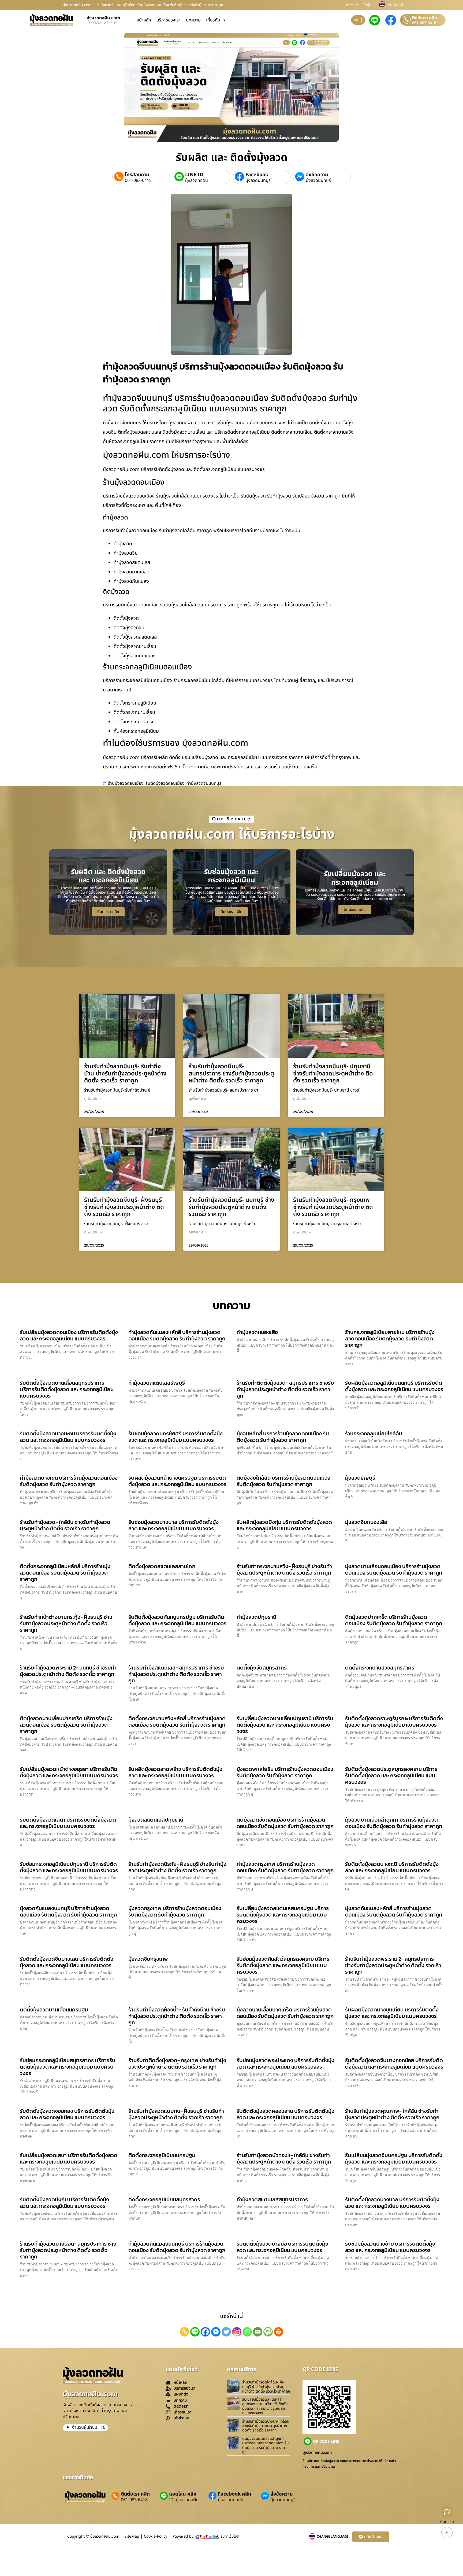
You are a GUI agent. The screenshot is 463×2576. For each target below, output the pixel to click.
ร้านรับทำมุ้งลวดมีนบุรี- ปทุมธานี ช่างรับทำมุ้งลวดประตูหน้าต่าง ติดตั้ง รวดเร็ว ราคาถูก (333, 1074)
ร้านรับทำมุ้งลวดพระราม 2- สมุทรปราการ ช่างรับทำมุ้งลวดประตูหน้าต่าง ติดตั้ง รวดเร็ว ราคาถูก (393, 1965)
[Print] (279, 2332)
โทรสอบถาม (137, 175)
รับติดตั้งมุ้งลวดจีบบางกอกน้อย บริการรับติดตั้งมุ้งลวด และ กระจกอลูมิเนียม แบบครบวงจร (394, 2063)
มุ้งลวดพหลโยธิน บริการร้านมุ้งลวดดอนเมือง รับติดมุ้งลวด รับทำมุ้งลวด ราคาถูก (285, 1772)
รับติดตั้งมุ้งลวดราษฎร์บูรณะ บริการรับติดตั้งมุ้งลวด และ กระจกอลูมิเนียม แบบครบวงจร (394, 1722)
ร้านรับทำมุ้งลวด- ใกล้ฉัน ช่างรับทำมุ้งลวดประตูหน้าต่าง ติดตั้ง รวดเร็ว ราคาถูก (65, 1525)
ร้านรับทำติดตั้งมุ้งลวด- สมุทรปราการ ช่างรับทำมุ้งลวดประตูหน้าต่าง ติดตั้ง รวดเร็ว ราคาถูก (285, 1389)
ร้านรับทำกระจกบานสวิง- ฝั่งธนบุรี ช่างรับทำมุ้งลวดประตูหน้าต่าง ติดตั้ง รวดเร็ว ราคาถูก (284, 1569)
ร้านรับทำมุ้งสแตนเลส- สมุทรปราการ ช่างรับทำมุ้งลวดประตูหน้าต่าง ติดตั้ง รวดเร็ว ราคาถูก (176, 1674)
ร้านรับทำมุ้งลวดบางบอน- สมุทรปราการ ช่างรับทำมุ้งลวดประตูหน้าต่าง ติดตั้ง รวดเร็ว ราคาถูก (68, 2250)
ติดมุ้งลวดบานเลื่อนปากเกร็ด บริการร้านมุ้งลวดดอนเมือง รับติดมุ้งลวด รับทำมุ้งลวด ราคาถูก (66, 1725)
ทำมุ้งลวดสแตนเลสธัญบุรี (157, 1383)
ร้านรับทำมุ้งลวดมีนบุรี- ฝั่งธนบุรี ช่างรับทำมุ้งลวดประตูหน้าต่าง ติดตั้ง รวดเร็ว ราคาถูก (124, 1207)
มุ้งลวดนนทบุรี (258, 180)
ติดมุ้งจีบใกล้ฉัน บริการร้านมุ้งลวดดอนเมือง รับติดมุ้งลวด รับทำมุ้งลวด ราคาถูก (283, 1481)
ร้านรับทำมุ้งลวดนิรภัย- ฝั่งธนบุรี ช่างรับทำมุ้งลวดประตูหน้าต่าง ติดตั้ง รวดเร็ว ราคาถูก (177, 1867)
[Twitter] (226, 2332)
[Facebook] (205, 2332)
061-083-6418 (424, 23)
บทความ (193, 20)
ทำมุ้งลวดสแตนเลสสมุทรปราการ (272, 2199)
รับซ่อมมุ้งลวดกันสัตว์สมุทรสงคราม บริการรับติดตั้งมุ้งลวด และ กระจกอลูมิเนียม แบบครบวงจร (283, 1965)
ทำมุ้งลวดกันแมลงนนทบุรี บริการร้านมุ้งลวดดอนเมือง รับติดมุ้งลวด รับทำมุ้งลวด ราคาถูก (177, 2247)
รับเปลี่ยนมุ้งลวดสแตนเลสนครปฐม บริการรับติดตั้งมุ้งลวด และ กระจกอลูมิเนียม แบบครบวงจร (283, 1915)
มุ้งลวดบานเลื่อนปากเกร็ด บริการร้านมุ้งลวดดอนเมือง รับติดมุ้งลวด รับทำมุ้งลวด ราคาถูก (285, 2013)
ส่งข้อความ (317, 175)
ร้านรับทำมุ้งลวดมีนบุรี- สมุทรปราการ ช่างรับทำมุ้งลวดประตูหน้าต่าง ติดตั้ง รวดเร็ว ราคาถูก (231, 1074)
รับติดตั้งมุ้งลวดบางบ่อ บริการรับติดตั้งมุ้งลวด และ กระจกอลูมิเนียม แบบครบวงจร (282, 2247)
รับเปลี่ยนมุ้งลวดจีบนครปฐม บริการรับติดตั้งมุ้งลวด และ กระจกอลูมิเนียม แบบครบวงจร (394, 2158)
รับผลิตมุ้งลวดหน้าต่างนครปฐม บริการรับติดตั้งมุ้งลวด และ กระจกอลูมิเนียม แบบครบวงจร (177, 1481)
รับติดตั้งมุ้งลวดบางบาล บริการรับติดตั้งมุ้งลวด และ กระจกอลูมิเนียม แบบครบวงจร (392, 2203)
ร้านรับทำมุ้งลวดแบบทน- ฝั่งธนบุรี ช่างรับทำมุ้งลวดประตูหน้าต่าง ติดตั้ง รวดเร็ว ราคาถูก (176, 2114)
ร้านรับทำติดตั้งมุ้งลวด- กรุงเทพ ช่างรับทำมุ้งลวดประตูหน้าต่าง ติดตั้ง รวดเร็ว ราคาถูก (177, 2063)
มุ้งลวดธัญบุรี (360, 1478)
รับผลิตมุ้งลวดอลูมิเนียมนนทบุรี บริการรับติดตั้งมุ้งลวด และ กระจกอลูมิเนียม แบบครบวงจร (394, 1386)
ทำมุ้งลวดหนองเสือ (257, 1332)
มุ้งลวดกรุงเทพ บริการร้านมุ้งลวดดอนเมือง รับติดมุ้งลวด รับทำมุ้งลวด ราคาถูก (175, 1911)
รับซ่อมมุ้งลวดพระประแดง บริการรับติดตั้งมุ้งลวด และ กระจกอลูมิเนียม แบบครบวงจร (285, 2063)
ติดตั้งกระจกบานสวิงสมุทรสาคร (380, 1668)
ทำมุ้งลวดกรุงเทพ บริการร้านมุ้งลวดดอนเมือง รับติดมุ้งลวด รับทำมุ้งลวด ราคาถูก (285, 1867)
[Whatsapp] (247, 2332)
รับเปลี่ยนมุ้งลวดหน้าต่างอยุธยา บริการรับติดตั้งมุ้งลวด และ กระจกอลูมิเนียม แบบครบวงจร (69, 1772)
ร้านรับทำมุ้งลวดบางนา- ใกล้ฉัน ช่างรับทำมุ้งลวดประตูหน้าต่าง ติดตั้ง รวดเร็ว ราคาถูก (266, 2426)
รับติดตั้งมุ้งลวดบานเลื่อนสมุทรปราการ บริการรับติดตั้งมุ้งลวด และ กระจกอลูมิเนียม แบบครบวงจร (67, 1389)
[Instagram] (237, 2332)
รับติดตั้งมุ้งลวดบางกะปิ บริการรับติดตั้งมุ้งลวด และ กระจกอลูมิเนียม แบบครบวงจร (392, 1867)
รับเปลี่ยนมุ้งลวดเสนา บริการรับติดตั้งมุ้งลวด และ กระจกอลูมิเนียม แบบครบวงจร (69, 2158)
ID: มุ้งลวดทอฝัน (184, 2500)
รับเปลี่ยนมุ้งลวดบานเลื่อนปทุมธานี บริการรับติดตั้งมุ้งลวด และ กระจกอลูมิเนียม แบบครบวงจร (285, 1725)
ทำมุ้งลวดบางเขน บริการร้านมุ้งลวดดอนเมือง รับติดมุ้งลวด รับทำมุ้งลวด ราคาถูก (69, 1481)
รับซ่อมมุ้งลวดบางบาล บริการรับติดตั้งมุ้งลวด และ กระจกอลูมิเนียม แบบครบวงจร (173, 1525)
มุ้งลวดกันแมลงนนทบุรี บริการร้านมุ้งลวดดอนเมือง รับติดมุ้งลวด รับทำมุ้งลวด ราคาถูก (68, 1911)
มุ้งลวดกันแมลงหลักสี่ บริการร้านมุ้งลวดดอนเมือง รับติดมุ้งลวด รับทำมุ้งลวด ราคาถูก (394, 1911)
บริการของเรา (169, 20)
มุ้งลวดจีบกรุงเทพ (148, 1959)
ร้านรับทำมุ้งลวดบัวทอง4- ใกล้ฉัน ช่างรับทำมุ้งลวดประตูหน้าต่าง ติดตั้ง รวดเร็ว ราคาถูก (284, 2158)
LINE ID (194, 175)
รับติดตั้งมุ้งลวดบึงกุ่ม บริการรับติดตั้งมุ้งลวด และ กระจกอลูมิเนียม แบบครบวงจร (64, 2203)
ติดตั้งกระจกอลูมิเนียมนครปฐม (162, 2155)
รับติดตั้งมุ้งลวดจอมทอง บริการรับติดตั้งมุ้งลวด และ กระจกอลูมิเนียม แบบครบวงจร (67, 2114)
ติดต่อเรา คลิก (425, 18)
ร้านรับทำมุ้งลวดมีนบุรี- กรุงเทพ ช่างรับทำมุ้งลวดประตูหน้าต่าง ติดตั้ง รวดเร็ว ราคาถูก (333, 1207)
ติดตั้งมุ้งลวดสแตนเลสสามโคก (162, 1566)
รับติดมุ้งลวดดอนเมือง (165, 783)
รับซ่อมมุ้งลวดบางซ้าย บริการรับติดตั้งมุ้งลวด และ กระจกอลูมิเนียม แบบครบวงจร (390, 2247)
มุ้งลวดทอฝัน (197, 180)
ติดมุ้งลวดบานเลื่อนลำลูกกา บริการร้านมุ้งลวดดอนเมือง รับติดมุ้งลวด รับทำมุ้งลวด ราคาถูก (265, 2445)
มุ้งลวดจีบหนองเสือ (366, 1522)
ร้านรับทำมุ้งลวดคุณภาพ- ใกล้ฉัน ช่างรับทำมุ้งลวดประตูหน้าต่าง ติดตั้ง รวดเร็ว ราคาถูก (392, 2114)
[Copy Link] (184, 2332)
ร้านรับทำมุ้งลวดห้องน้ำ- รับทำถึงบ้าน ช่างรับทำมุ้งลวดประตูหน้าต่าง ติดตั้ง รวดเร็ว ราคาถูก (177, 2016)
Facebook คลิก (234, 2494)
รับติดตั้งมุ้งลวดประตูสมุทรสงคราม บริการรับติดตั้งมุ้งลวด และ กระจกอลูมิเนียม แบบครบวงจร (391, 1775)
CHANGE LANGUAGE (333, 2537)
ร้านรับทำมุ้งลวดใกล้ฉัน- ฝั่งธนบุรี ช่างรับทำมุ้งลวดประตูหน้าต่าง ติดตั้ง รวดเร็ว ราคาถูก (266, 2387)
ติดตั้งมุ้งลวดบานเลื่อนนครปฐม (54, 2010)
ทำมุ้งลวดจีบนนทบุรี (204, 783)
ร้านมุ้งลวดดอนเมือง (126, 783)
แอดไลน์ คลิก (183, 2494)
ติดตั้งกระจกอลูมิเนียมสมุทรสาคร (164, 2199)
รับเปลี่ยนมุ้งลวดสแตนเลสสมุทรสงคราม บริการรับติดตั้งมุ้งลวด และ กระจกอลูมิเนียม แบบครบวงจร (265, 2406)
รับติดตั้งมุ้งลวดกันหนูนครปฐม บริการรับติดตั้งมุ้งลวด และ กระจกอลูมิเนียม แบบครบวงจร (177, 1620)
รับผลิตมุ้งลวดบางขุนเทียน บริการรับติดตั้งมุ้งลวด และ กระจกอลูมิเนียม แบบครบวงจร (392, 2013)
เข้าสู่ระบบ (369, 5)
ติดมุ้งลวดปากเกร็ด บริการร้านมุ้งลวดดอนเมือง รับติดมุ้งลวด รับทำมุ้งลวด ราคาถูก (394, 1620)
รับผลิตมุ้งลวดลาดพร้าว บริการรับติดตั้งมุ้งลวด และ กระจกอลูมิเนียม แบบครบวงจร (175, 1772)
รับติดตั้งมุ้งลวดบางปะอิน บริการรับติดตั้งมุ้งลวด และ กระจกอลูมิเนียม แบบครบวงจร (68, 1437)
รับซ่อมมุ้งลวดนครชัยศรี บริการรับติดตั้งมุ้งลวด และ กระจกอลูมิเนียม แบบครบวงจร (176, 1437)
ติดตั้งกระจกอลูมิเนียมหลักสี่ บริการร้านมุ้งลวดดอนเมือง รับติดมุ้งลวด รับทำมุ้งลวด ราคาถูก (65, 1573)
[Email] (258, 2332)
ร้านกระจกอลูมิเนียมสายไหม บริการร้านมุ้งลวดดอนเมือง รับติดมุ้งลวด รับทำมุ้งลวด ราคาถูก (390, 1339)
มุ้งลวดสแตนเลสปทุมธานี (156, 1820)
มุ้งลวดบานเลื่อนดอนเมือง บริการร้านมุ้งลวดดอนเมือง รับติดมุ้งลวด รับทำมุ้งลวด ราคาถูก (394, 1569)
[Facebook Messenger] (216, 2332)
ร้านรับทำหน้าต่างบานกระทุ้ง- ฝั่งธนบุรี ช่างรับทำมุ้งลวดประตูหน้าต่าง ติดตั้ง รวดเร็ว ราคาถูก (66, 1623)
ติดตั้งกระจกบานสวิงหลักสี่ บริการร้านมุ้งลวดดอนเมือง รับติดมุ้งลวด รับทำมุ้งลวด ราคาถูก (177, 1722)
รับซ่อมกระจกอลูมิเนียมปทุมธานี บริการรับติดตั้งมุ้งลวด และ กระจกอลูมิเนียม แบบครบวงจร (69, 1867)
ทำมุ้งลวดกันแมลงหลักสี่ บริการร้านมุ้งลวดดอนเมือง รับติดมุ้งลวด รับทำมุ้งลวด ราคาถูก (177, 1335)
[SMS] (268, 2332)
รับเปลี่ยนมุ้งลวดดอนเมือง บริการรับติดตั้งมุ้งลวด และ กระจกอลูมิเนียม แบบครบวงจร (69, 1335)
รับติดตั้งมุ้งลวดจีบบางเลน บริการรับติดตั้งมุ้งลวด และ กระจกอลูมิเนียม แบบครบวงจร (67, 1962)
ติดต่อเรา (352, 5)
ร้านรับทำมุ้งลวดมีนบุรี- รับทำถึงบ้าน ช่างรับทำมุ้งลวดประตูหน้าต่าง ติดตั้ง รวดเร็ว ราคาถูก (125, 1074)
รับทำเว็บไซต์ (230, 2536)
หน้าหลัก (144, 20)
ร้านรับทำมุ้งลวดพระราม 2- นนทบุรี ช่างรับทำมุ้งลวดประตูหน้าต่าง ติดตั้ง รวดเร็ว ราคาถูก (68, 1671)
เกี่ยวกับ (213, 20)
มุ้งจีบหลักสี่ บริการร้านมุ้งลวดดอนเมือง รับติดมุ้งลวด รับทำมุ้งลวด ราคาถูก (283, 1437)
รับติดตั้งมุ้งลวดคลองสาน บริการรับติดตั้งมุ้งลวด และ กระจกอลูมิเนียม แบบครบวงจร (285, 2114)
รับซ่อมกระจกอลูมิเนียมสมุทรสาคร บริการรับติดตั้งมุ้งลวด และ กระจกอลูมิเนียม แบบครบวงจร (68, 2067)
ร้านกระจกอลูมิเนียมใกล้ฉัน (374, 1433)
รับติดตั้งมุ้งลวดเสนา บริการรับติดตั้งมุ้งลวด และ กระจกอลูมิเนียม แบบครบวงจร (68, 1823)
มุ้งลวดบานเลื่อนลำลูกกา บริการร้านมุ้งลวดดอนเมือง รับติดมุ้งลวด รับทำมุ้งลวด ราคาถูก (394, 1823)
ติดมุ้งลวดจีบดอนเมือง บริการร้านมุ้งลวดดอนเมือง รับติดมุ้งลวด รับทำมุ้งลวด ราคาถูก (285, 1823)
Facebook (257, 175)
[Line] (195, 2332)
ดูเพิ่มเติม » (93, 1099)
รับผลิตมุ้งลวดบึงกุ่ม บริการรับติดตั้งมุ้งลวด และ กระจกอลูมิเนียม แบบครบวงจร (284, 1525)
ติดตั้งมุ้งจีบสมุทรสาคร (262, 1668)
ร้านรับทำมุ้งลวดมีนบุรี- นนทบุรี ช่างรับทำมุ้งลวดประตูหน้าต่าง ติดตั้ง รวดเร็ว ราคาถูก (231, 1207)
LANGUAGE (395, 5)
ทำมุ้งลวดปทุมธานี (256, 1617)
